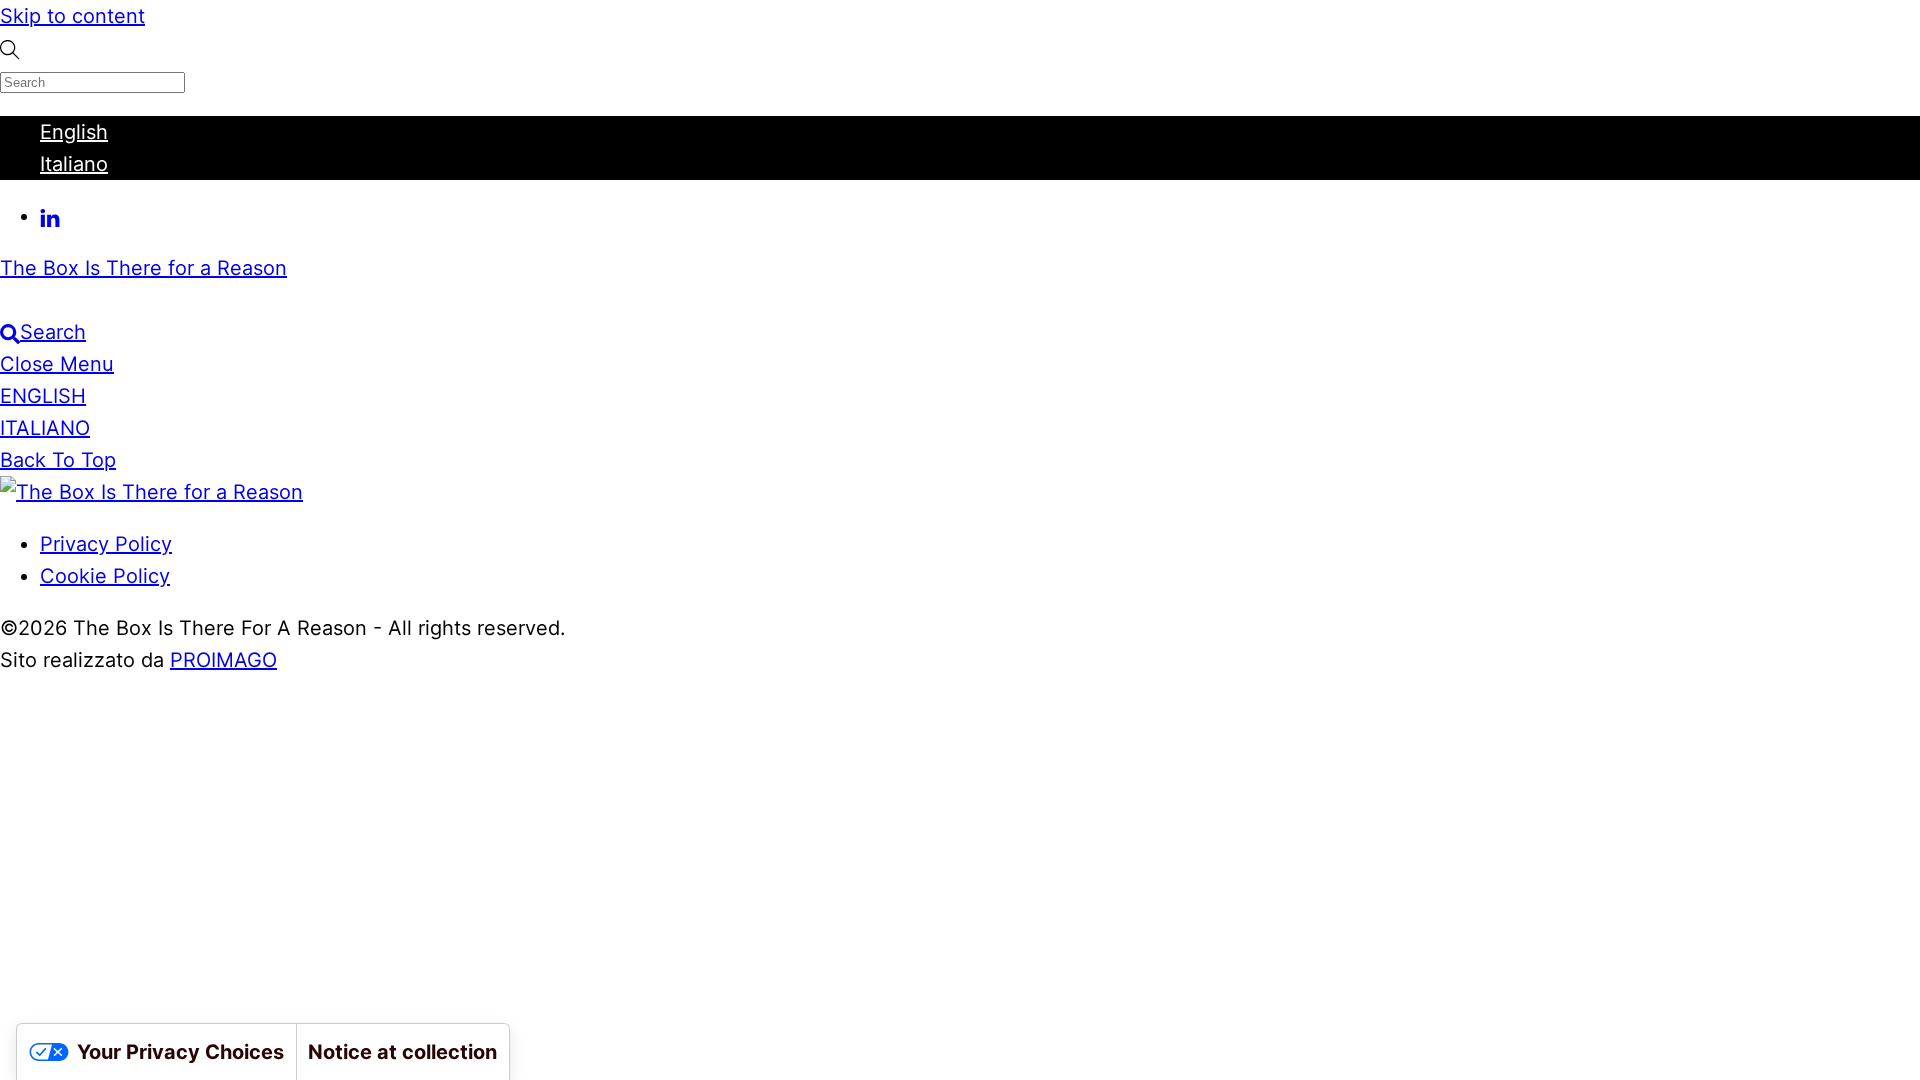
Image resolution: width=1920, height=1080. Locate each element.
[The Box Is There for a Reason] (151, 492)
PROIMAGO (223, 660)
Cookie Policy (105, 576)
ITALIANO (45, 428)
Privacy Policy (106, 544)
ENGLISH (43, 396)
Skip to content (72, 16)
